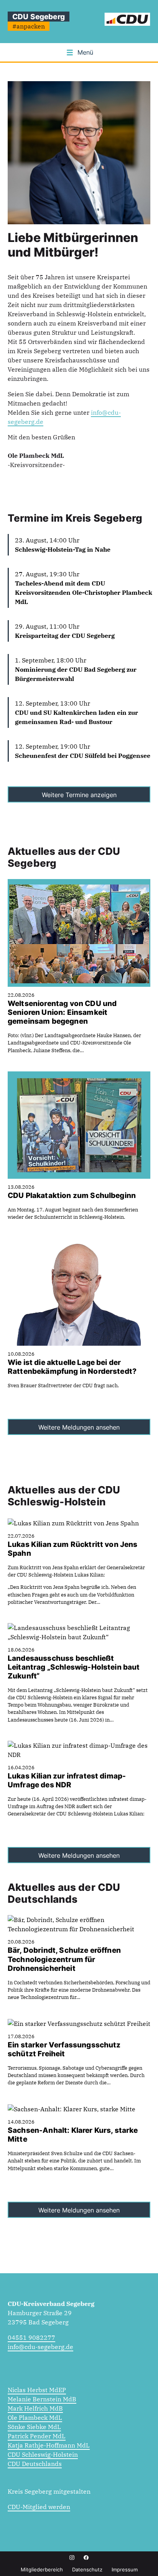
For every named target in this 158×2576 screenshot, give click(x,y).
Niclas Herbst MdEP (37, 2390)
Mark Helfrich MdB (35, 2408)
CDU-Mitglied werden (39, 2507)
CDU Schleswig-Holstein (43, 2454)
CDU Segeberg (39, 17)
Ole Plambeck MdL (35, 2418)
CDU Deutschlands (35, 2464)
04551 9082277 (31, 2337)
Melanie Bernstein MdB (42, 2399)
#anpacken (29, 26)
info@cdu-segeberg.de (40, 2347)
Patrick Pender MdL (37, 2436)
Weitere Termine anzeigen (79, 795)
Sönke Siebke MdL (34, 2427)
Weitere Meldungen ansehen (79, 1427)
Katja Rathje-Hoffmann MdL (49, 2445)
